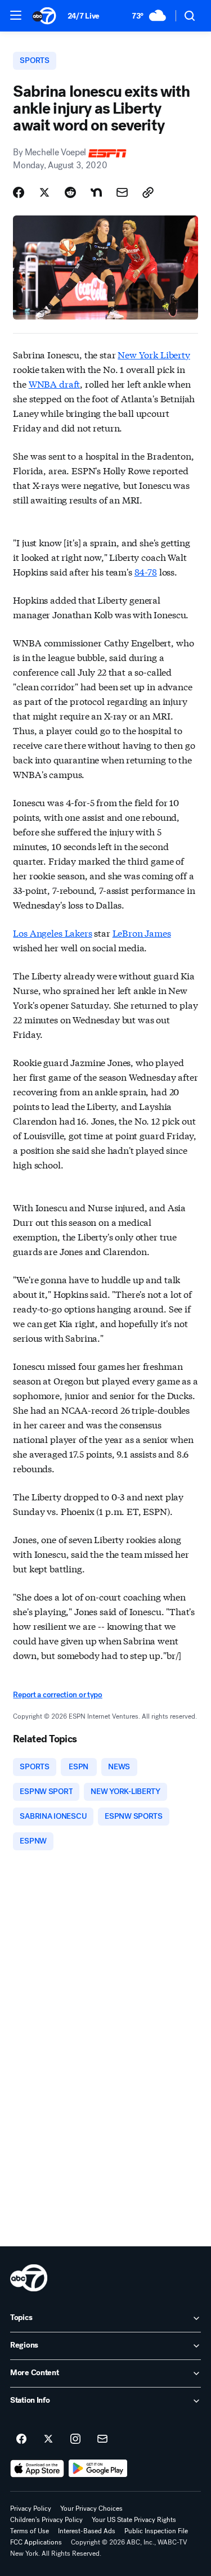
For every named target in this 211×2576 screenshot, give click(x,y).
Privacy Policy (31, 2508)
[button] (16, 15)
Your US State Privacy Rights (134, 2520)
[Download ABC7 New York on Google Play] (98, 2469)
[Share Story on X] (44, 192)
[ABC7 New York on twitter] (48, 2439)
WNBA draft (54, 383)
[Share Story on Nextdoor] (96, 192)
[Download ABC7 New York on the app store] (37, 2469)
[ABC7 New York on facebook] (21, 2439)
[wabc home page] (29, 2278)
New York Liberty (154, 354)
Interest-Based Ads (87, 2531)
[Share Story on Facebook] (19, 192)
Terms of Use (30, 2531)
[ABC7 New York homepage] (44, 16)
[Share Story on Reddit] (70, 192)
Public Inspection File (156, 2531)
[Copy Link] (148, 192)
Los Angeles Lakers (52, 932)
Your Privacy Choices (91, 2508)
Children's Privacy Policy (46, 2520)
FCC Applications (36, 2542)
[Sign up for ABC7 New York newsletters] (102, 2439)
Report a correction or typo (57, 1695)
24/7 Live (84, 16)
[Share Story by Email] (122, 192)
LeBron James (142, 932)
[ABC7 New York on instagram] (75, 2439)
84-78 (146, 571)
